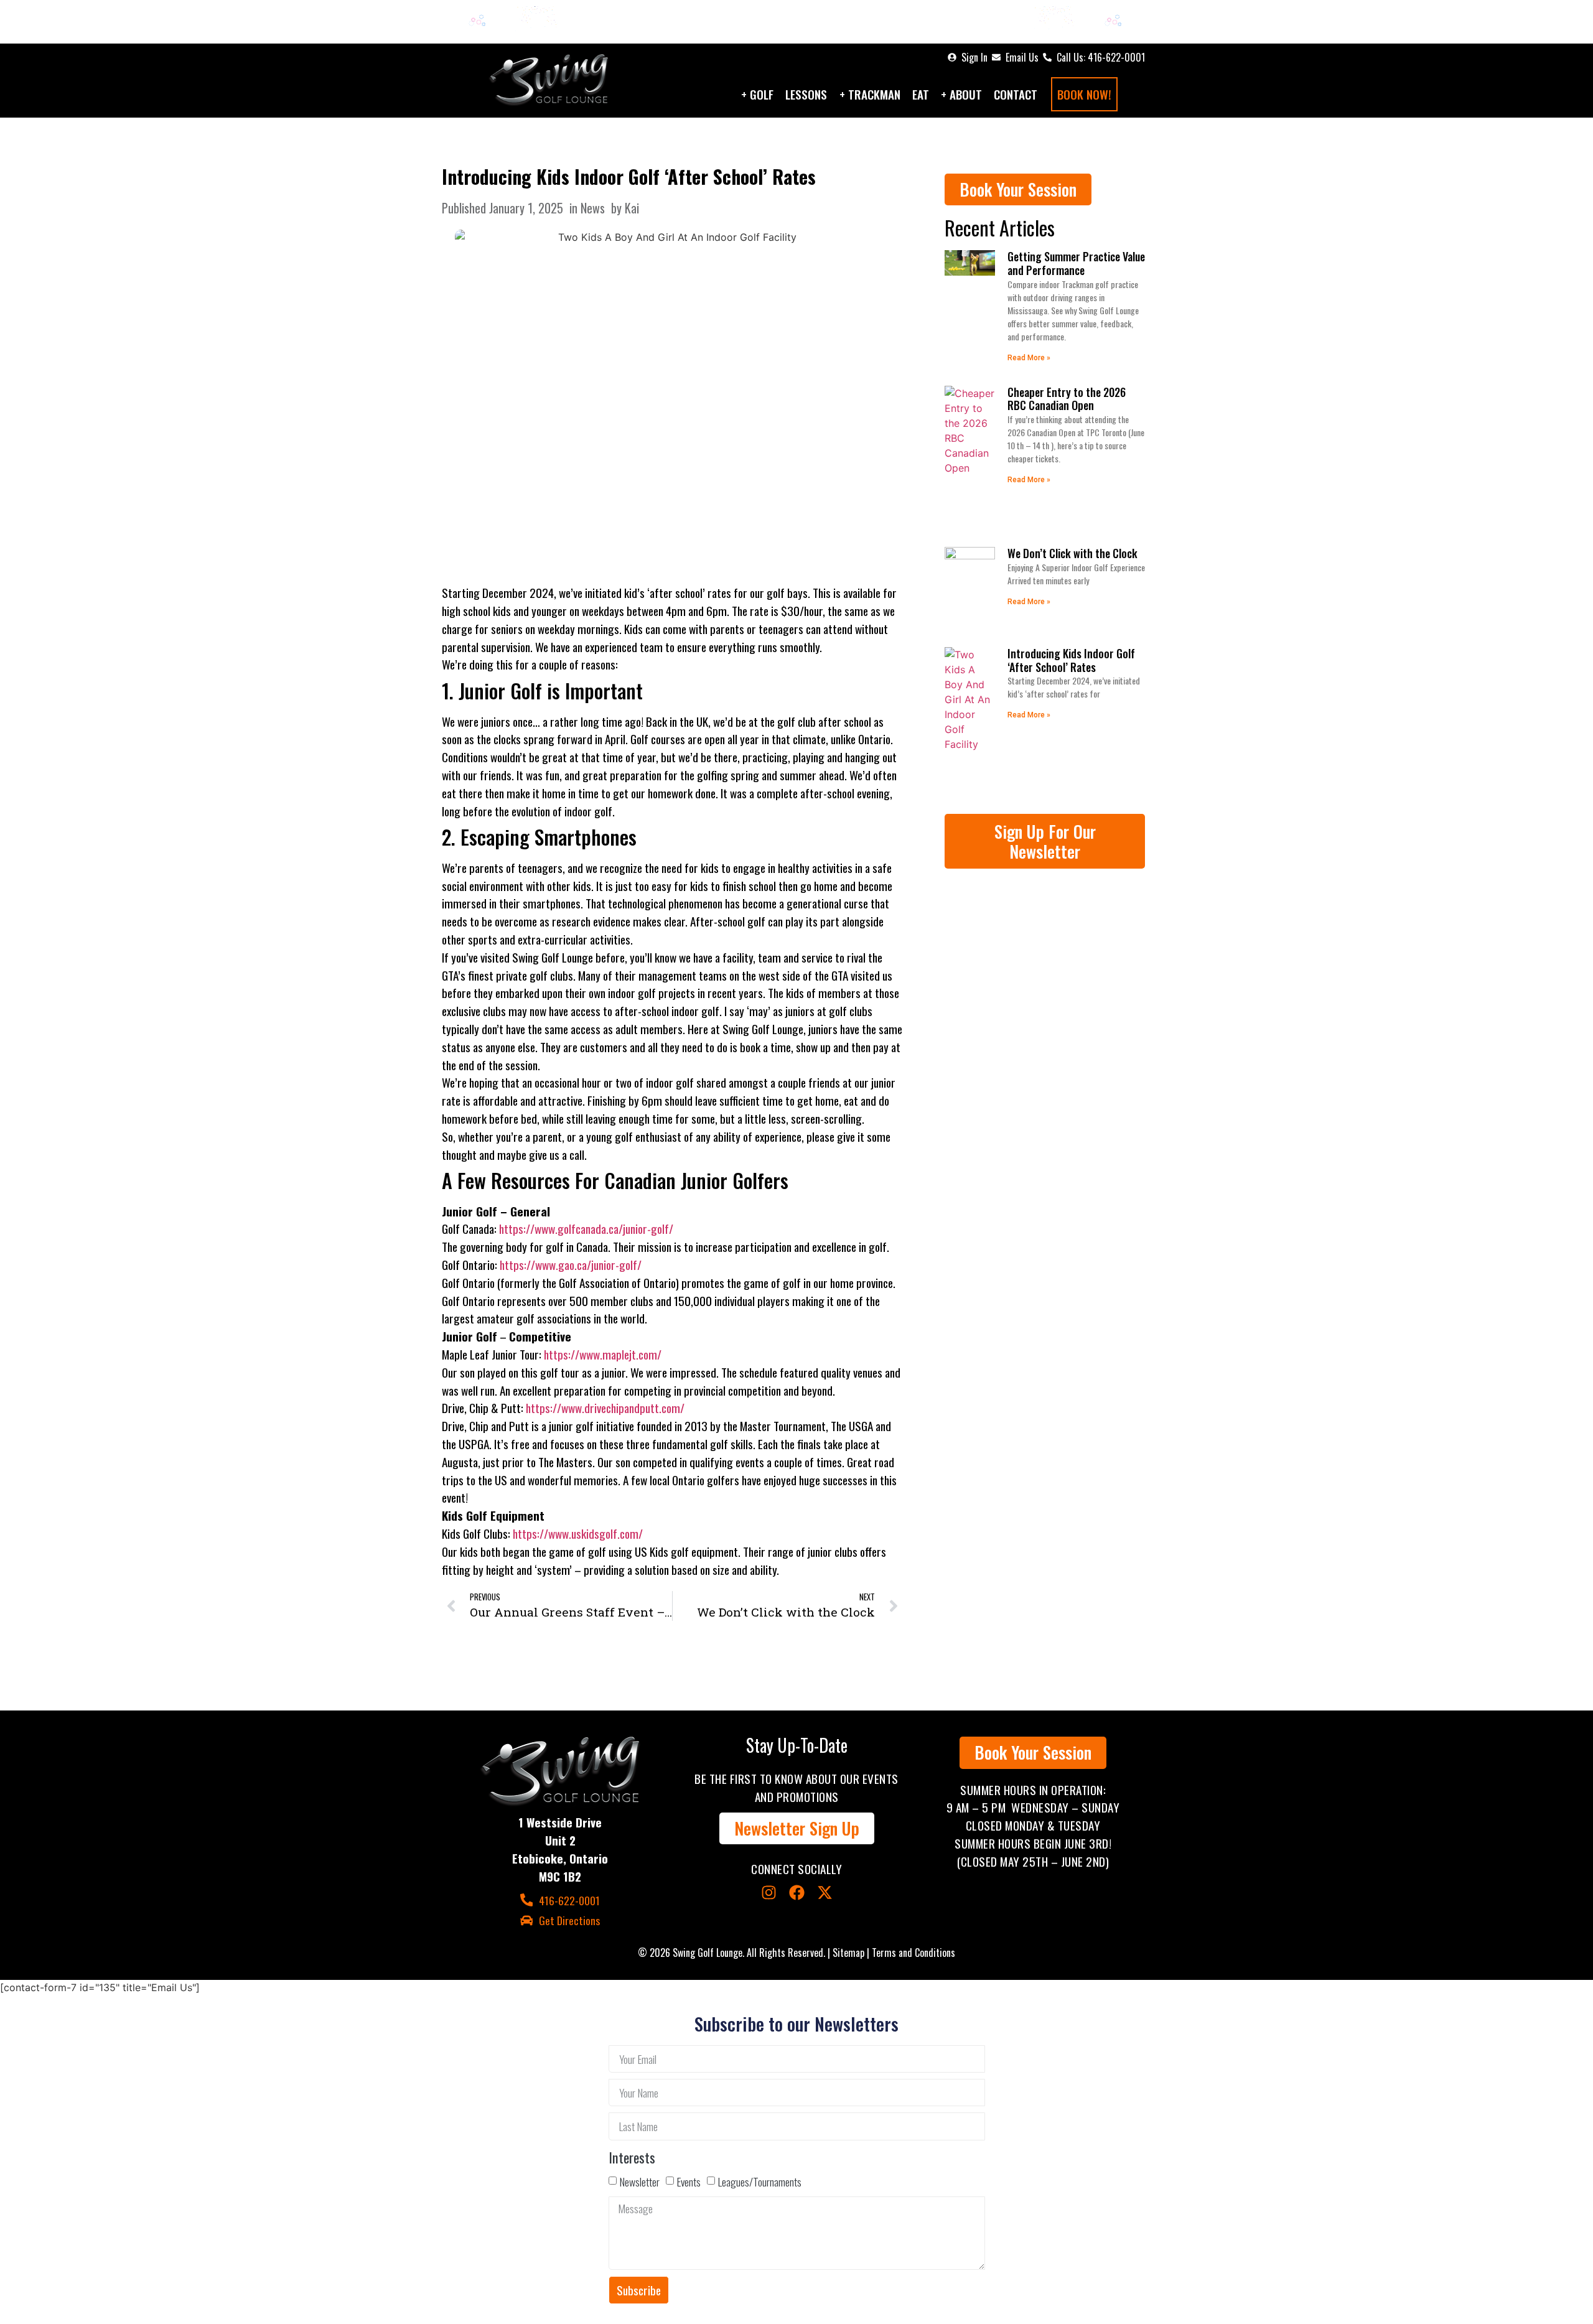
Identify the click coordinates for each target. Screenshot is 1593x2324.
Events (689, 2182)
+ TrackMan (870, 94)
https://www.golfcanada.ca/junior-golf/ (586, 1229)
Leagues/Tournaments (760, 2182)
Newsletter (640, 2182)
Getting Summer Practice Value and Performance (1076, 263)
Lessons (806, 94)
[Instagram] (769, 1892)
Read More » (1029, 358)
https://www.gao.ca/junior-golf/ (571, 1265)
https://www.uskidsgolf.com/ (578, 1533)
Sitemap (848, 1953)
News (593, 208)
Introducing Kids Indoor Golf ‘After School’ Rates (629, 176)
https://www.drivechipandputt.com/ (605, 1408)
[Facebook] (797, 1892)
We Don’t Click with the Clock (1072, 553)
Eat (921, 94)
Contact (1016, 94)
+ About (961, 94)
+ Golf (757, 94)
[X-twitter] (825, 1892)
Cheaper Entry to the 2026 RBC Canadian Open (1067, 399)
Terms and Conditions (913, 1953)
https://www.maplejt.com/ (603, 1354)
